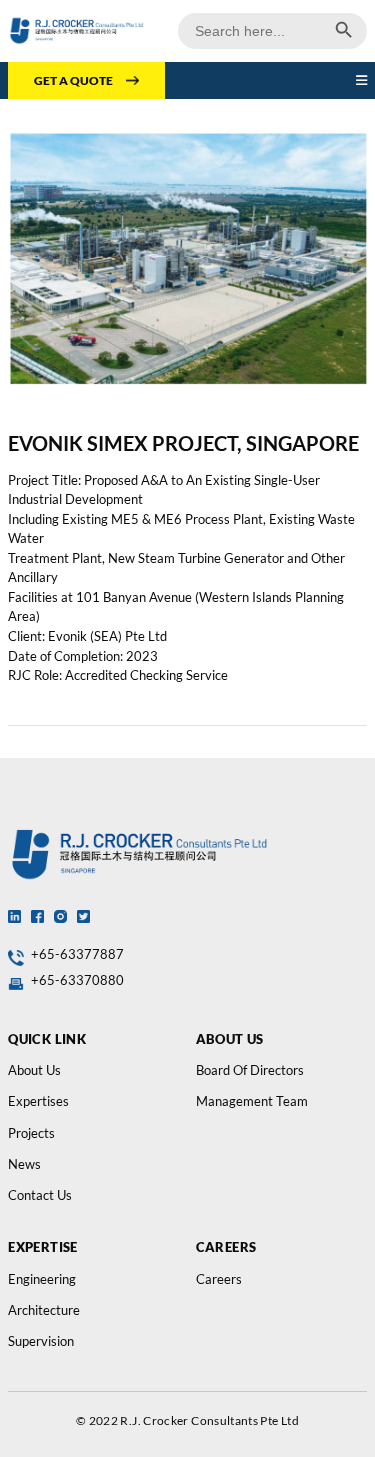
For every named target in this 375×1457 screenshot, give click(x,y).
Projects (31, 1133)
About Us (34, 1070)
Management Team (252, 1101)
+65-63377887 (77, 954)
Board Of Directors (250, 1070)
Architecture (44, 1310)
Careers (219, 1279)
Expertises (38, 1101)
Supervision (41, 1341)
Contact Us (40, 1195)
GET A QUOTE (73, 80)
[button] (361, 81)
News (24, 1164)
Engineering (42, 1279)
